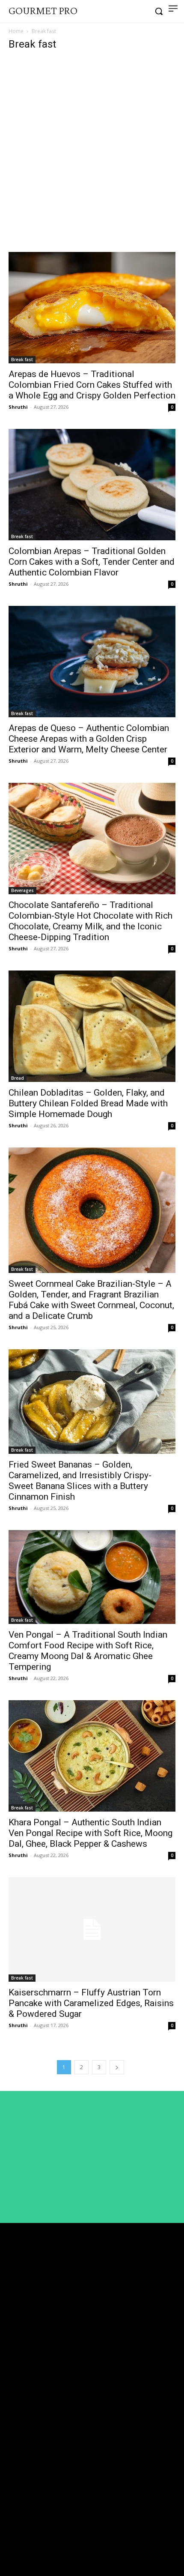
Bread (18, 1078)
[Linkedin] (12, 2528)
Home (16, 31)
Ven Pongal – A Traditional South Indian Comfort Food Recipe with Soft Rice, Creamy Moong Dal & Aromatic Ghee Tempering (88, 1651)
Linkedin (33, 2527)
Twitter (31, 2543)
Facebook (35, 2511)
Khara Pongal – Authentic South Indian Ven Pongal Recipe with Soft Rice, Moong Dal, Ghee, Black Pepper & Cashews (91, 1833)
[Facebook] (12, 2512)
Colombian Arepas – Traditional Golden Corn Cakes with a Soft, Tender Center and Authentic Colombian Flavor (92, 562)
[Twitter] (12, 2543)
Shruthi (18, 407)
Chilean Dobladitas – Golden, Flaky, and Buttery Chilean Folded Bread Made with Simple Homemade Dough (88, 1103)
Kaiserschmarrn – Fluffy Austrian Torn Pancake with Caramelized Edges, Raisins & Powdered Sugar (91, 2003)
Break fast (22, 359)
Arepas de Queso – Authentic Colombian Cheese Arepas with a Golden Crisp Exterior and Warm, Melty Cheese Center (89, 739)
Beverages (22, 890)
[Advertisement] (92, 156)
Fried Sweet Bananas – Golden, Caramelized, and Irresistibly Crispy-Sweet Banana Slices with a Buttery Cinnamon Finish (80, 1481)
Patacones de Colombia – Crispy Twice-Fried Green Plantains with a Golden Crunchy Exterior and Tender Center (85, 2462)
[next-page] (117, 2067)
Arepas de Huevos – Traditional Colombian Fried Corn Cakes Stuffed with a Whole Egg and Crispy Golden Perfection (92, 385)
